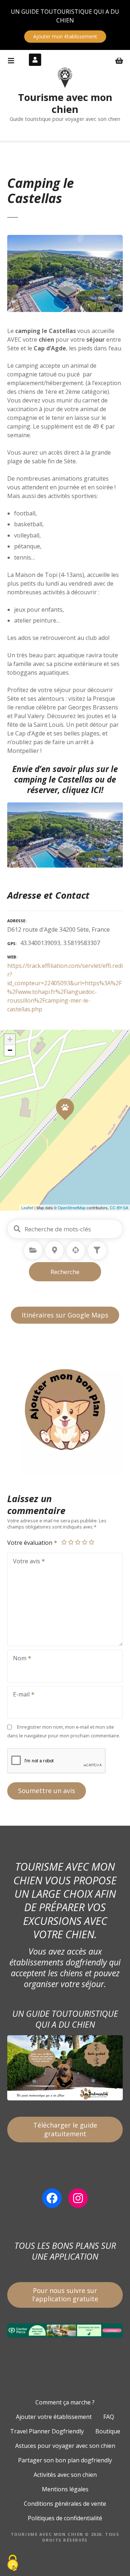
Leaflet (27, 1207)
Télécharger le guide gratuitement (65, 2129)
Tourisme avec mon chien (65, 103)
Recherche (65, 1272)
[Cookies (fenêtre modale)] (13, 2564)
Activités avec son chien (65, 2475)
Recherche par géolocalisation (76, 1250)
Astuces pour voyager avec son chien (65, 2446)
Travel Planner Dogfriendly (47, 2431)
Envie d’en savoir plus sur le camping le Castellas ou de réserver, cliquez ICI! (65, 779)
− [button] (10, 1050)
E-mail (19, 1695)
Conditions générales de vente (65, 2504)
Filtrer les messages (97, 1250)
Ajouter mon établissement (65, 36)
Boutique (108, 2431)
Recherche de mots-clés (17, 1229)
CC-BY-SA (119, 1207)
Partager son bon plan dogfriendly (65, 2460)
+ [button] (10, 1039)
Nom (18, 1659)
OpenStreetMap (72, 1207)
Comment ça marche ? (65, 2402)
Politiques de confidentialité (65, 2518)
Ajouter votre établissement (54, 2417)
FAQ (109, 2417)
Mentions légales (65, 2489)
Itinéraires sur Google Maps (65, 1315)
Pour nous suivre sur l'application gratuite (65, 2295)
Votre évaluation (31, 1543)
